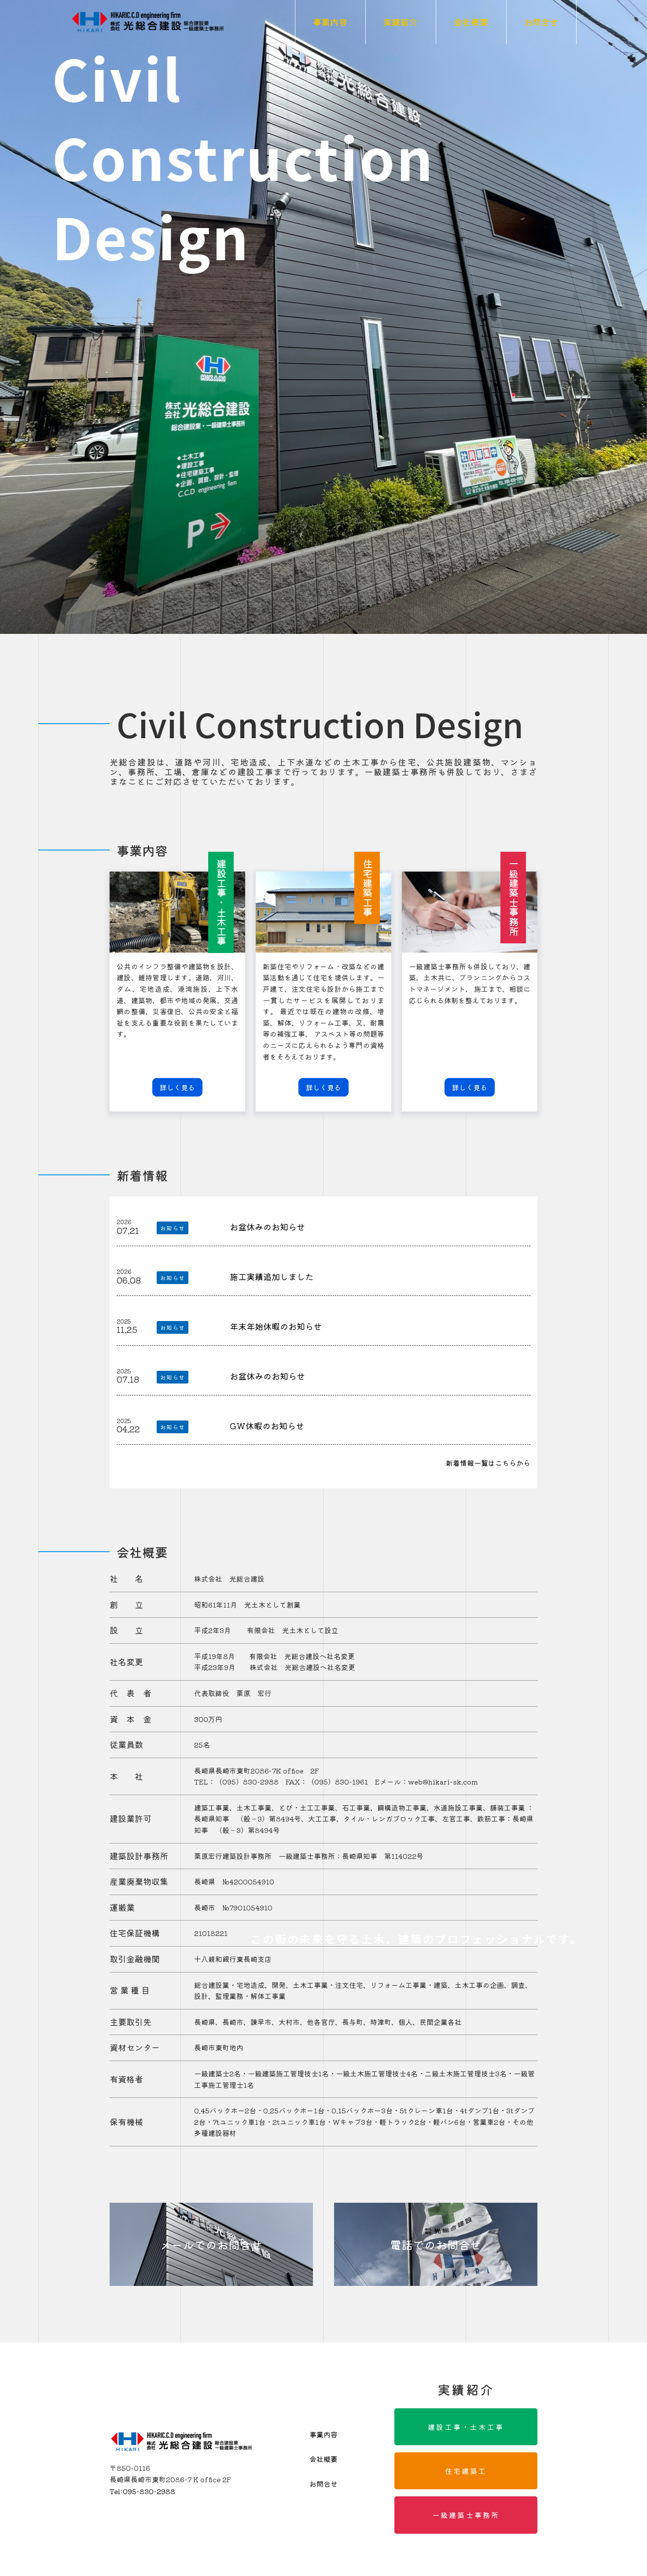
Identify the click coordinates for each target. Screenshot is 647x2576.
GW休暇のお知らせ (267, 1426)
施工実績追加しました (272, 1277)
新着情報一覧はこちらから (488, 1463)
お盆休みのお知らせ (267, 1227)
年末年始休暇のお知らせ (276, 1326)
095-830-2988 (142, 2491)
